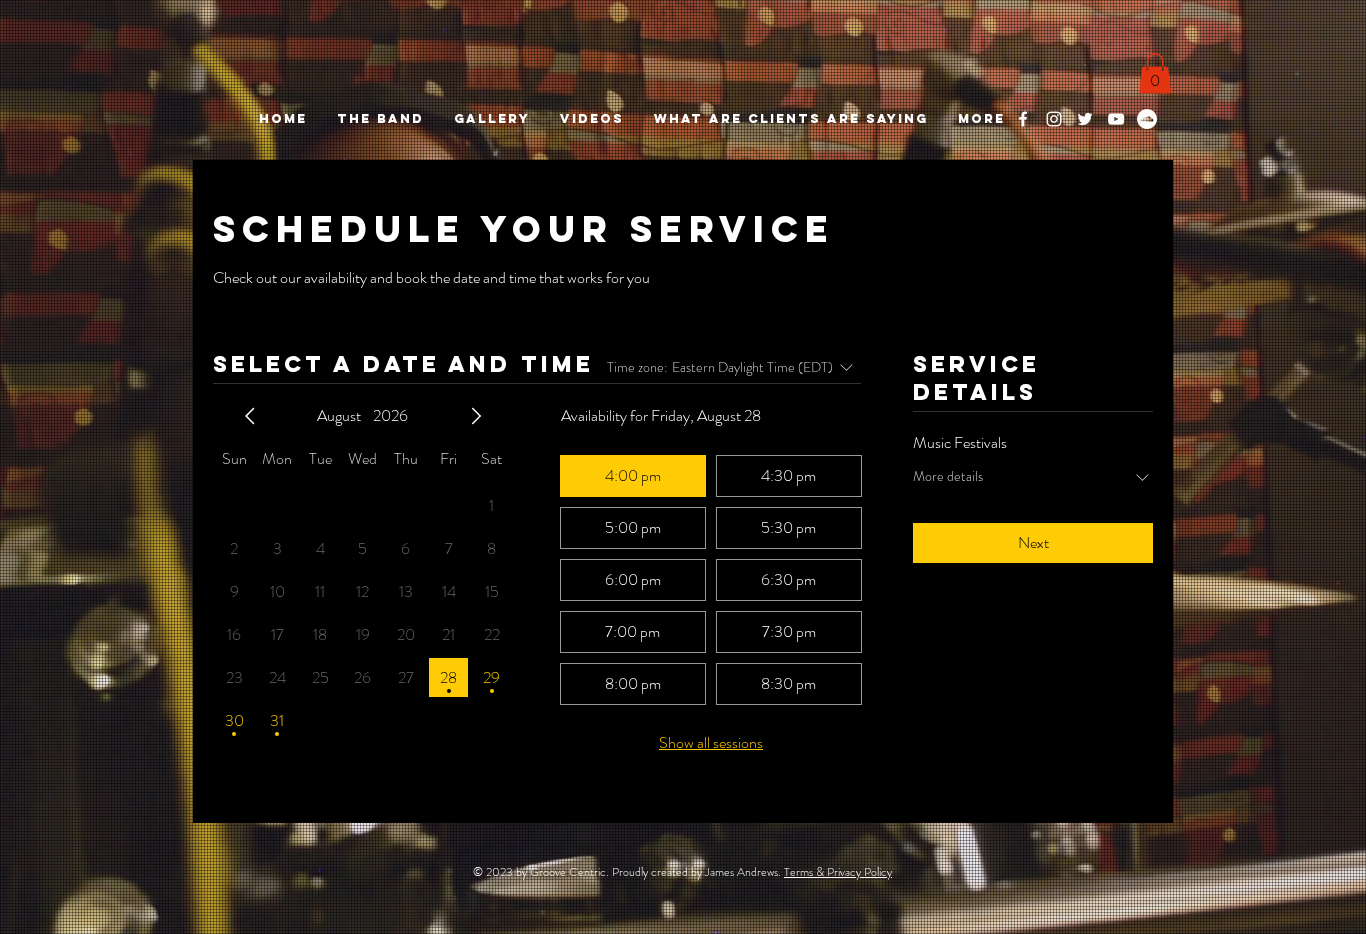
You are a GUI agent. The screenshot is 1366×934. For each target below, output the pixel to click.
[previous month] (250, 416)
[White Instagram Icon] (1054, 119)
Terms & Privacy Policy (838, 872)
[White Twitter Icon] (1085, 119)
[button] (1155, 73)
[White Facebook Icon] (1023, 119)
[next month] (476, 416)
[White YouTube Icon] (1116, 119)
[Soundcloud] (1147, 119)
